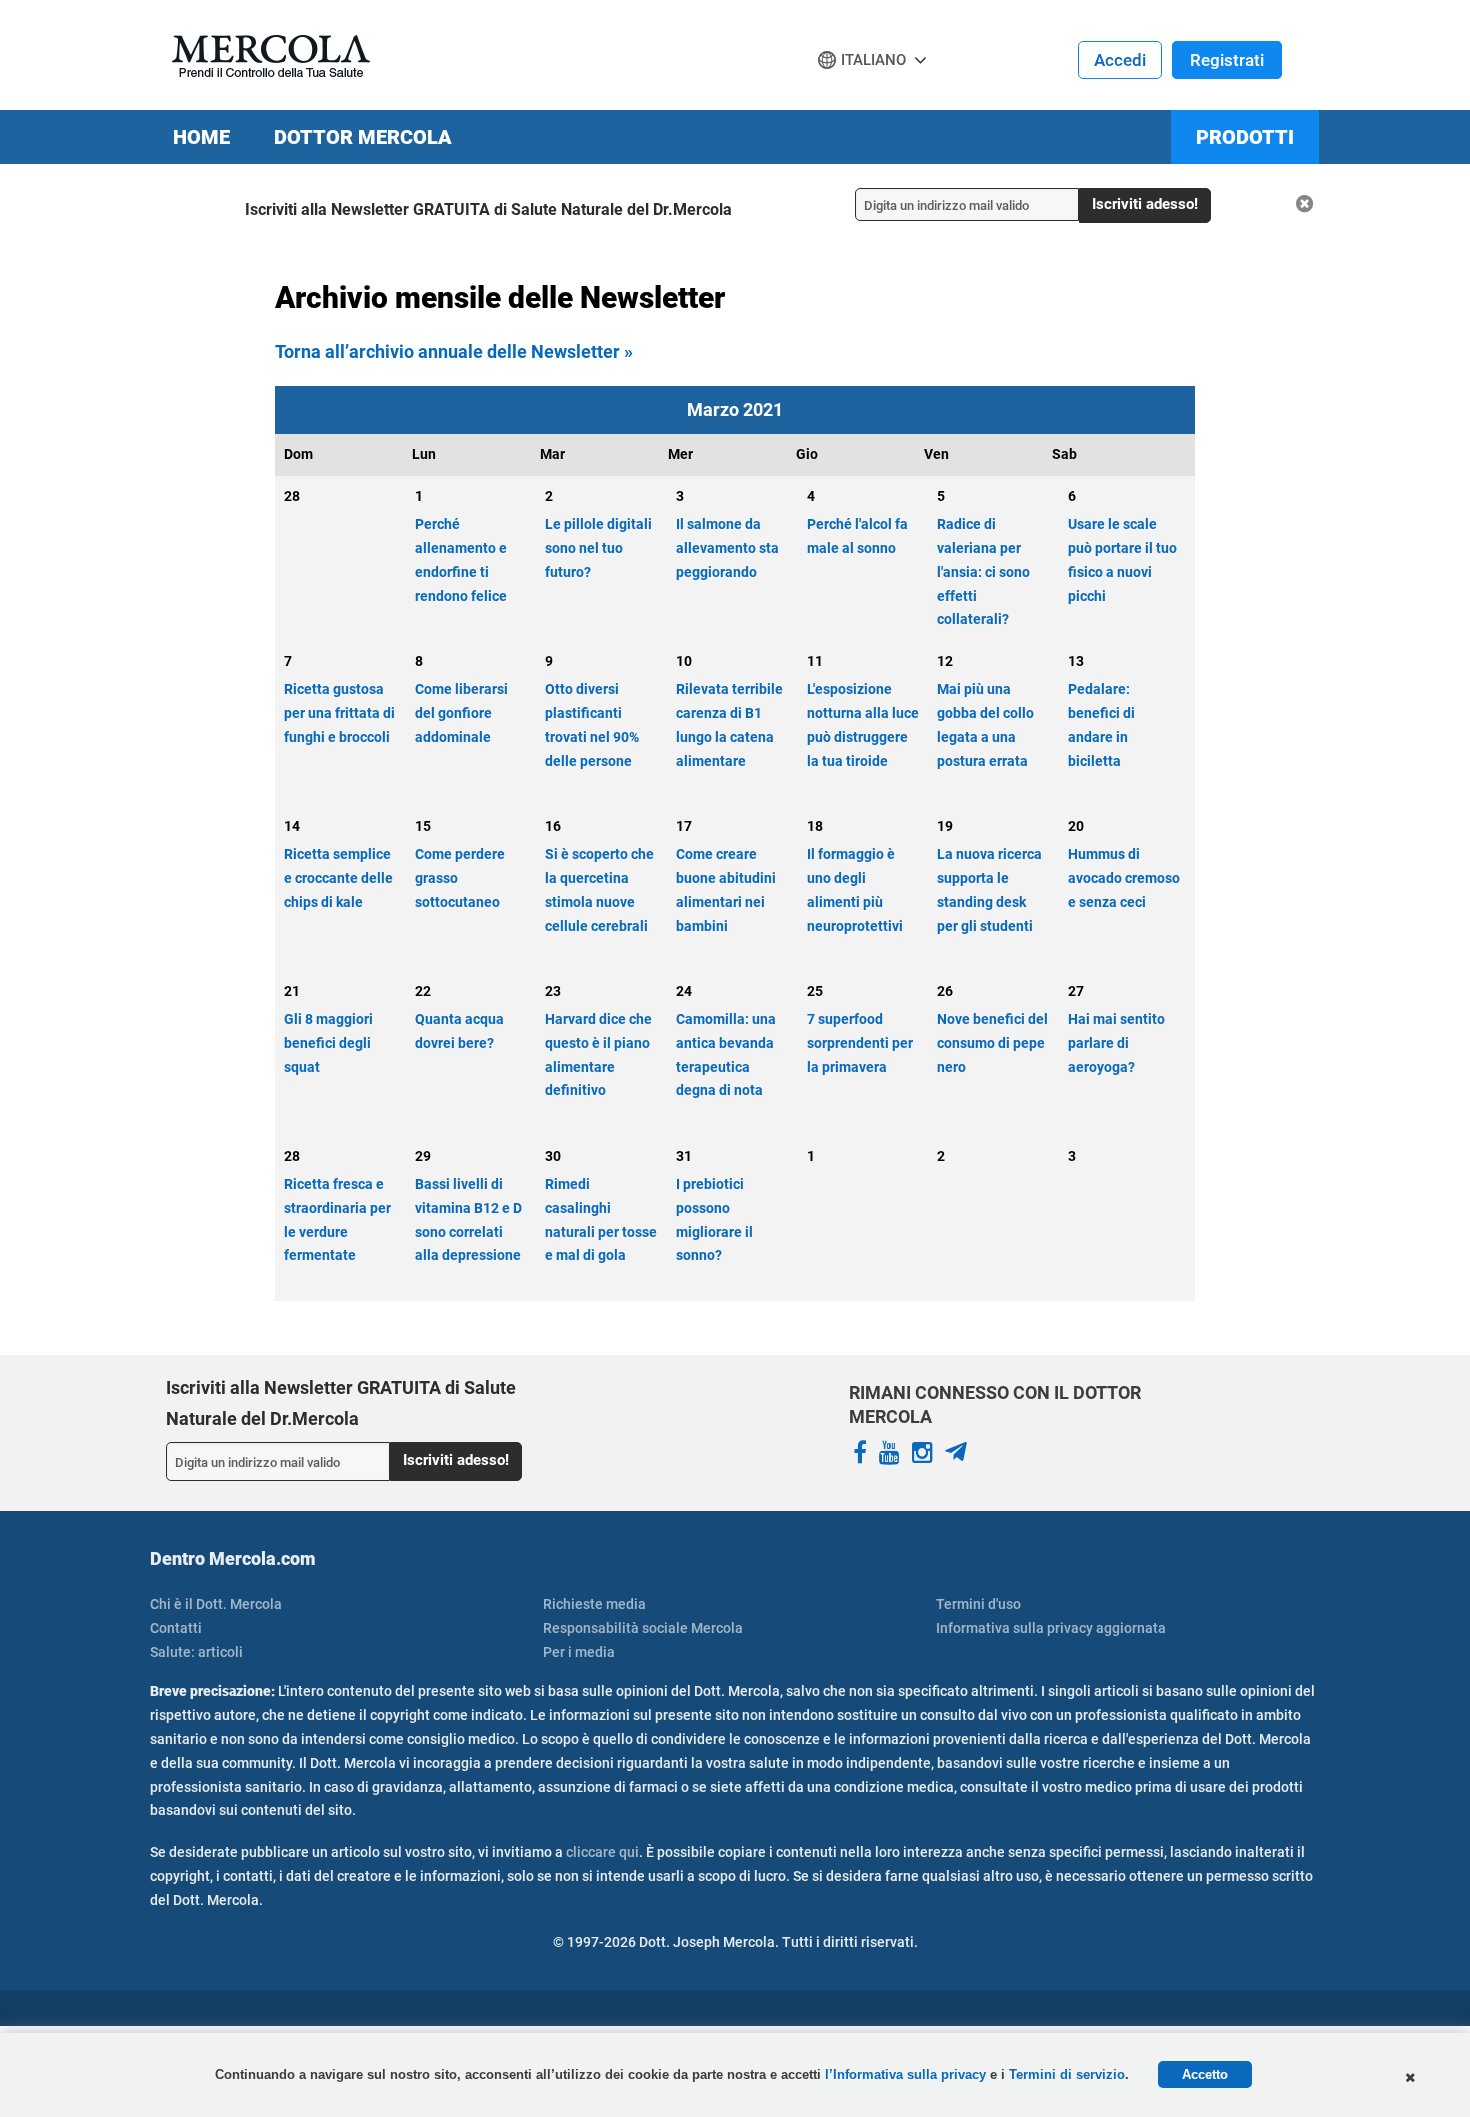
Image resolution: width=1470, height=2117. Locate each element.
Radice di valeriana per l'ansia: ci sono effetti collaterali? (983, 571)
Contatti (176, 1628)
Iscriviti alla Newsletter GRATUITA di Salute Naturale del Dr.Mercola (488, 209)
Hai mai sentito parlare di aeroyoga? (1116, 1043)
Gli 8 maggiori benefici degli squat (328, 1043)
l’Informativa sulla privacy (907, 2074)
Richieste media (594, 1604)
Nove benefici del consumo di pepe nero (992, 1043)
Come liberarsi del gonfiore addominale (461, 713)
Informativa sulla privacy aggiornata (1051, 1628)
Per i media (579, 1652)
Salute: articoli (196, 1652)
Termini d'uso (978, 1604)
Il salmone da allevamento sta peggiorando (727, 548)
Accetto (1205, 2074)
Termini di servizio (1067, 2074)
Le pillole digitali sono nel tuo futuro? (598, 548)
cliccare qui (602, 1852)
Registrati (1227, 60)
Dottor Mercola (363, 137)
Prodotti (1245, 137)
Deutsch (853, 98)
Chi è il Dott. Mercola (216, 1604)
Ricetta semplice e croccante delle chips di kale (338, 878)
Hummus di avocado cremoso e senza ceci (1124, 878)
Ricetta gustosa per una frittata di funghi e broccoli (339, 713)
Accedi (1120, 60)
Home (201, 137)
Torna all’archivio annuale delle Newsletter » (454, 351)
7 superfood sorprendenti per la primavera (860, 1043)
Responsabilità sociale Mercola (643, 1628)
